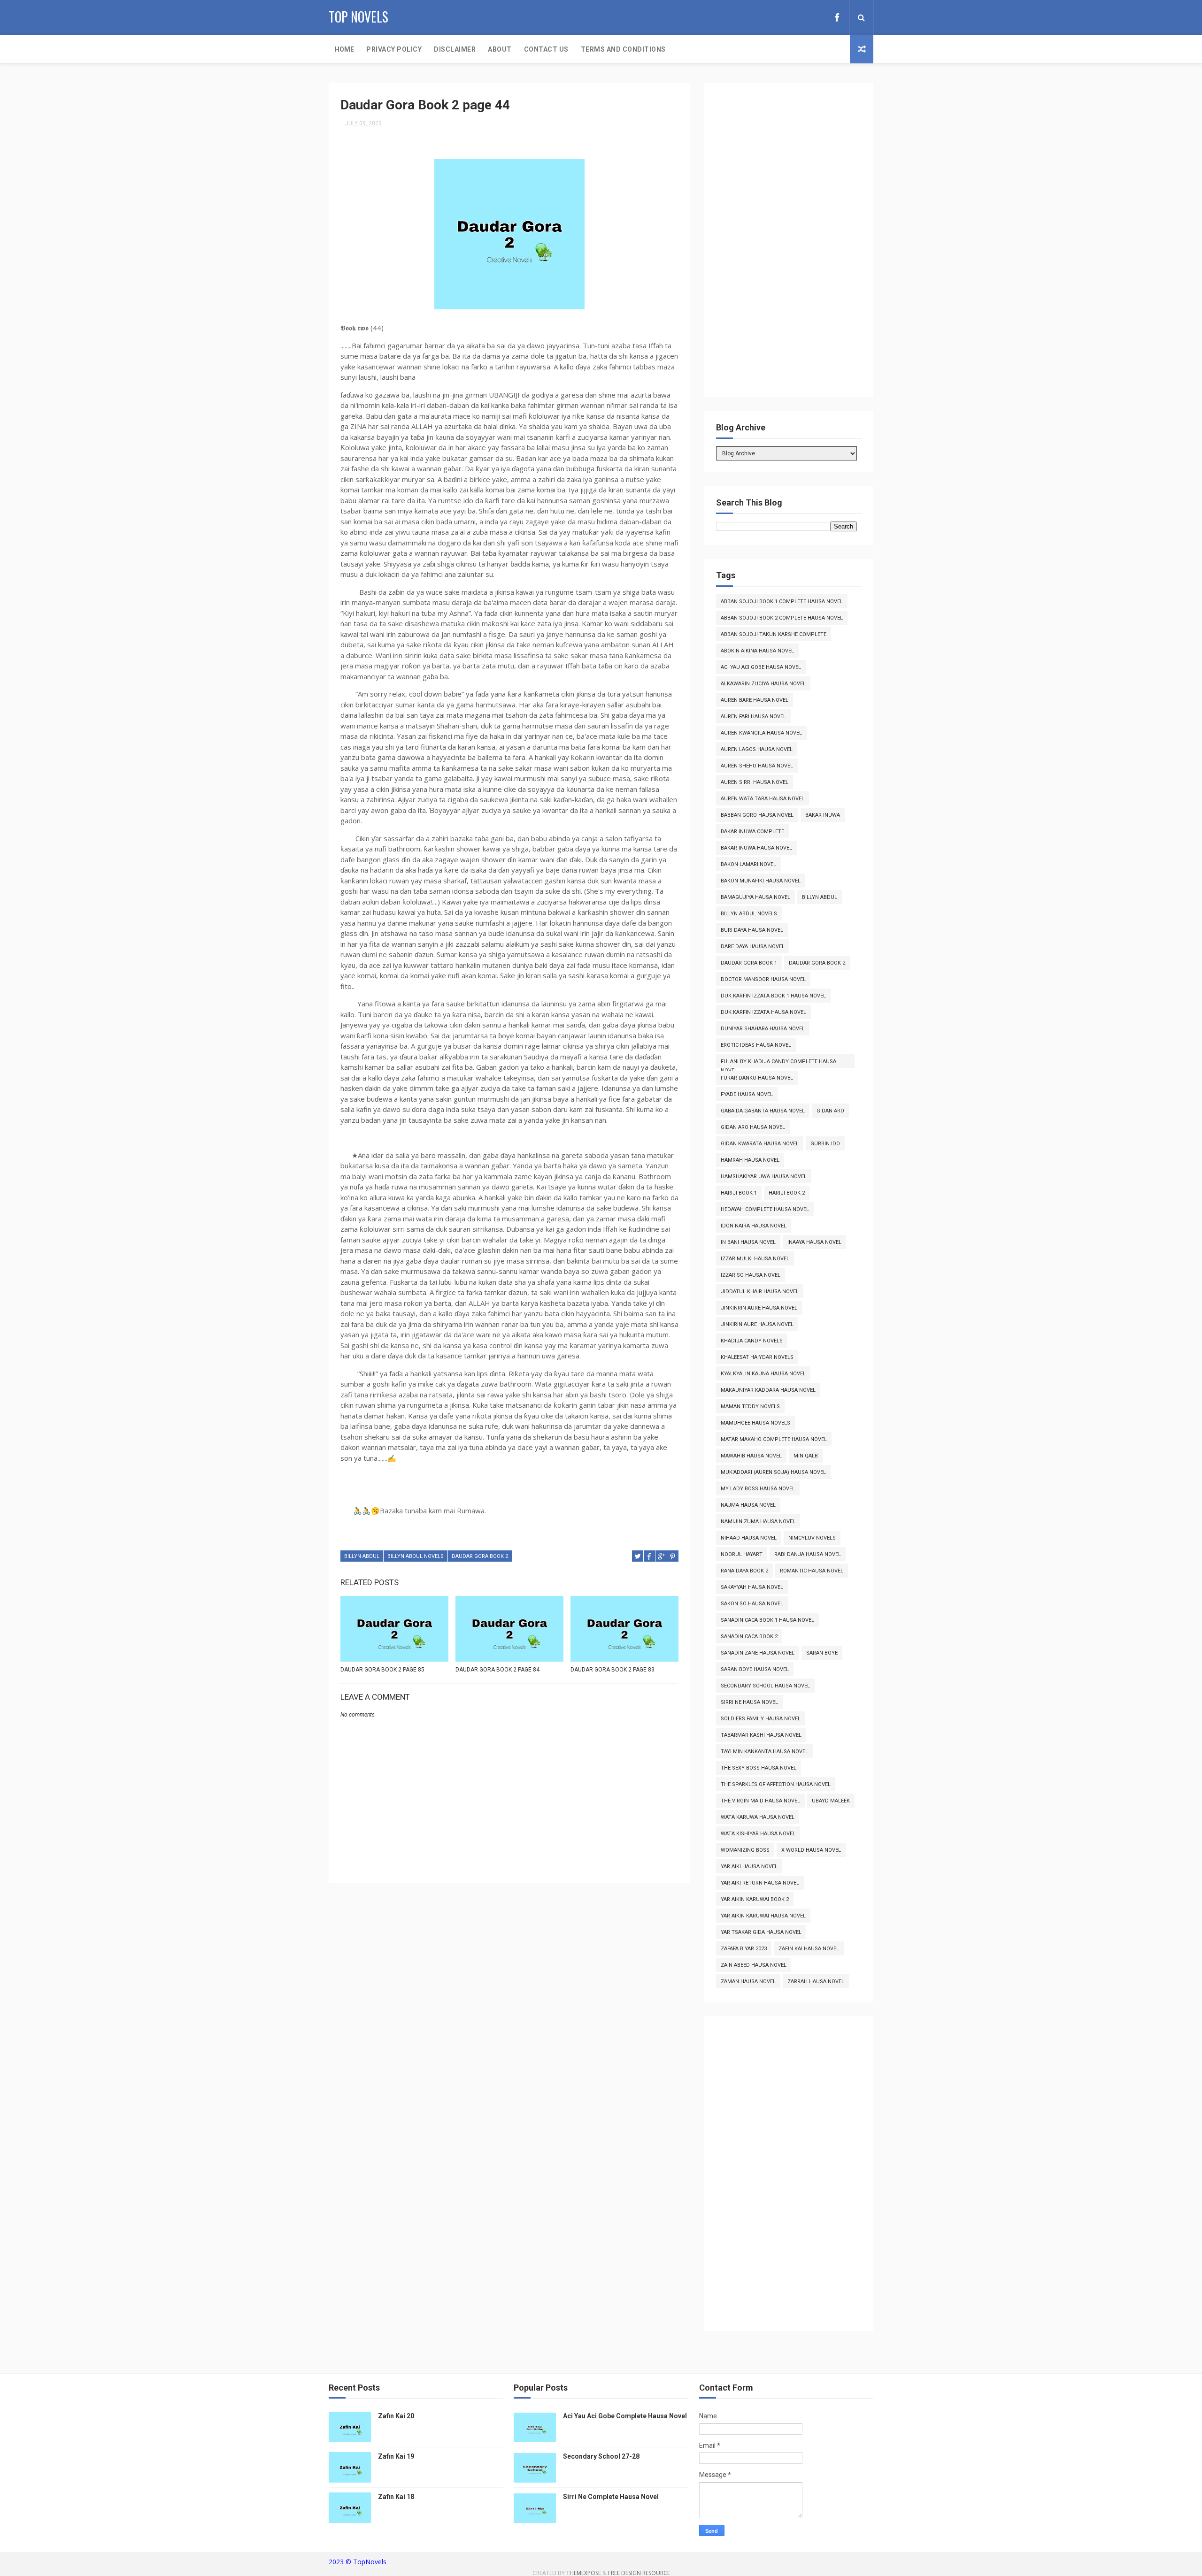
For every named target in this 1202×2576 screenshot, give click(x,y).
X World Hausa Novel (811, 1850)
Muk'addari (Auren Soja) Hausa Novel (773, 1472)
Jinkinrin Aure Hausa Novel (759, 1308)
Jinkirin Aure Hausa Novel (757, 1324)
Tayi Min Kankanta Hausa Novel (764, 1752)
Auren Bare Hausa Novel (755, 700)
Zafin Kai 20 (396, 2416)
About (500, 49)
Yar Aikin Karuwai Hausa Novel (763, 1916)
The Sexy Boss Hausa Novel (759, 1768)
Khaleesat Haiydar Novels (757, 1357)
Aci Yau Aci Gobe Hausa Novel (761, 667)
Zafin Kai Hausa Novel (809, 1949)
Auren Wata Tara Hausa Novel (763, 799)
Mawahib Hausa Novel (751, 1456)
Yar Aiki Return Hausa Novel (760, 1883)
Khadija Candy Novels (752, 1341)
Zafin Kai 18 (396, 2497)
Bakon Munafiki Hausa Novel (761, 881)
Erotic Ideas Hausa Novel (756, 1045)
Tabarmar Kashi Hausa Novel (761, 1735)
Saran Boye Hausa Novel (755, 1669)
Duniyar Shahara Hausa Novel (763, 1029)
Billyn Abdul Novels (416, 1556)
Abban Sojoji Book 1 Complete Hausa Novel (782, 602)
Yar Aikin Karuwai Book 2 (755, 1899)
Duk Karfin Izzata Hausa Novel (763, 1012)
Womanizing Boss (745, 1850)
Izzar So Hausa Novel (751, 1275)
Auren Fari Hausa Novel (753, 717)
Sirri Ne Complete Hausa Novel (611, 2497)
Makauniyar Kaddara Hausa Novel (768, 1390)
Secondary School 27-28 (601, 2456)
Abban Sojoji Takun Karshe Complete (774, 634)
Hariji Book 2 (787, 1193)
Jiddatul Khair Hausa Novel (760, 1292)
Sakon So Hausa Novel (752, 1604)
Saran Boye (822, 1653)
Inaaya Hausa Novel (814, 1242)
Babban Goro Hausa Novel (757, 815)
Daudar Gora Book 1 (749, 963)
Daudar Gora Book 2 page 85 (382, 1670)
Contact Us (546, 49)
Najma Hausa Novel (748, 1505)
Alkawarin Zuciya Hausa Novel (763, 684)
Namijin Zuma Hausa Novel (758, 1522)
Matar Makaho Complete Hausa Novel (774, 1439)
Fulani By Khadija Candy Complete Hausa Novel (778, 1063)
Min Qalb (806, 1456)
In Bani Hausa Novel (748, 1242)
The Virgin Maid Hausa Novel (760, 1801)
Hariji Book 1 (739, 1193)
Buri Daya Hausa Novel (752, 930)
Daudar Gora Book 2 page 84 (497, 1670)
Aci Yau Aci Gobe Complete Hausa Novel (625, 2416)
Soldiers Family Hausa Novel (761, 1719)
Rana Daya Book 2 (744, 1571)
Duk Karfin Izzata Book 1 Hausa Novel (773, 996)
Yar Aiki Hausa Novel (749, 1867)
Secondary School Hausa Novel (765, 1686)
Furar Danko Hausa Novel (757, 1078)
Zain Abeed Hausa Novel (754, 1965)
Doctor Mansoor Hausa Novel (763, 979)
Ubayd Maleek (831, 1801)
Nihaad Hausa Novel (749, 1538)
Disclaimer (455, 49)
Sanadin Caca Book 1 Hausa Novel (767, 1620)
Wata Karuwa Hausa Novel (758, 1817)
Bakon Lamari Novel (748, 864)
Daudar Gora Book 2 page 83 (613, 1670)
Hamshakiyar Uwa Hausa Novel (764, 1177)
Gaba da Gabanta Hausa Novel (763, 1111)
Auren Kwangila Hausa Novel (761, 733)
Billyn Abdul (362, 1556)
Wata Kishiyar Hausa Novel (758, 1834)
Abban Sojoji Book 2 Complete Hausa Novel (782, 618)
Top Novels (358, 17)
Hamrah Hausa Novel (750, 1160)
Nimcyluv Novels (812, 1538)
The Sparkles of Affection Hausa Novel (776, 1784)
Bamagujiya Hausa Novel (755, 897)
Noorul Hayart (742, 1554)
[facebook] (837, 18)
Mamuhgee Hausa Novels (755, 1423)
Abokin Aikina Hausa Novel (757, 651)
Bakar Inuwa (823, 815)
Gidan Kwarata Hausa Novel (760, 1144)
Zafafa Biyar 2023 (744, 1949)
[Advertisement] (786, 245)
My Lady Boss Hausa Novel (758, 1489)
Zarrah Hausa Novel (816, 1982)
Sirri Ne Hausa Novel (749, 1702)
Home (344, 49)
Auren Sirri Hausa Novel (755, 782)
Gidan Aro (830, 1111)
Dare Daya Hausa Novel (753, 947)
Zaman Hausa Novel (748, 1982)
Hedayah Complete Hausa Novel (765, 1209)
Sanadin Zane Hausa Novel (758, 1653)
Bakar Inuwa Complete (752, 832)
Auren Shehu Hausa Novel (757, 766)
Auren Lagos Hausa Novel (757, 749)
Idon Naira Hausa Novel (754, 1226)
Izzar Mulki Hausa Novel (755, 1259)
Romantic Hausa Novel (812, 1571)
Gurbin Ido (825, 1144)
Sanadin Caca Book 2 (749, 1637)
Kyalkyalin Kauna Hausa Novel (763, 1374)
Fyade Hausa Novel (747, 1094)
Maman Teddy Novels (750, 1407)
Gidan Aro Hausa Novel (753, 1127)
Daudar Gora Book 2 (480, 1556)
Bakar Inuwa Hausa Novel (756, 848)
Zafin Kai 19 (396, 2456)
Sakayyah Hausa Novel (752, 1587)
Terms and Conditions (623, 49)
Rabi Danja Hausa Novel (808, 1554)
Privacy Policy (394, 49)
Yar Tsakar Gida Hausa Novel (761, 1932)
